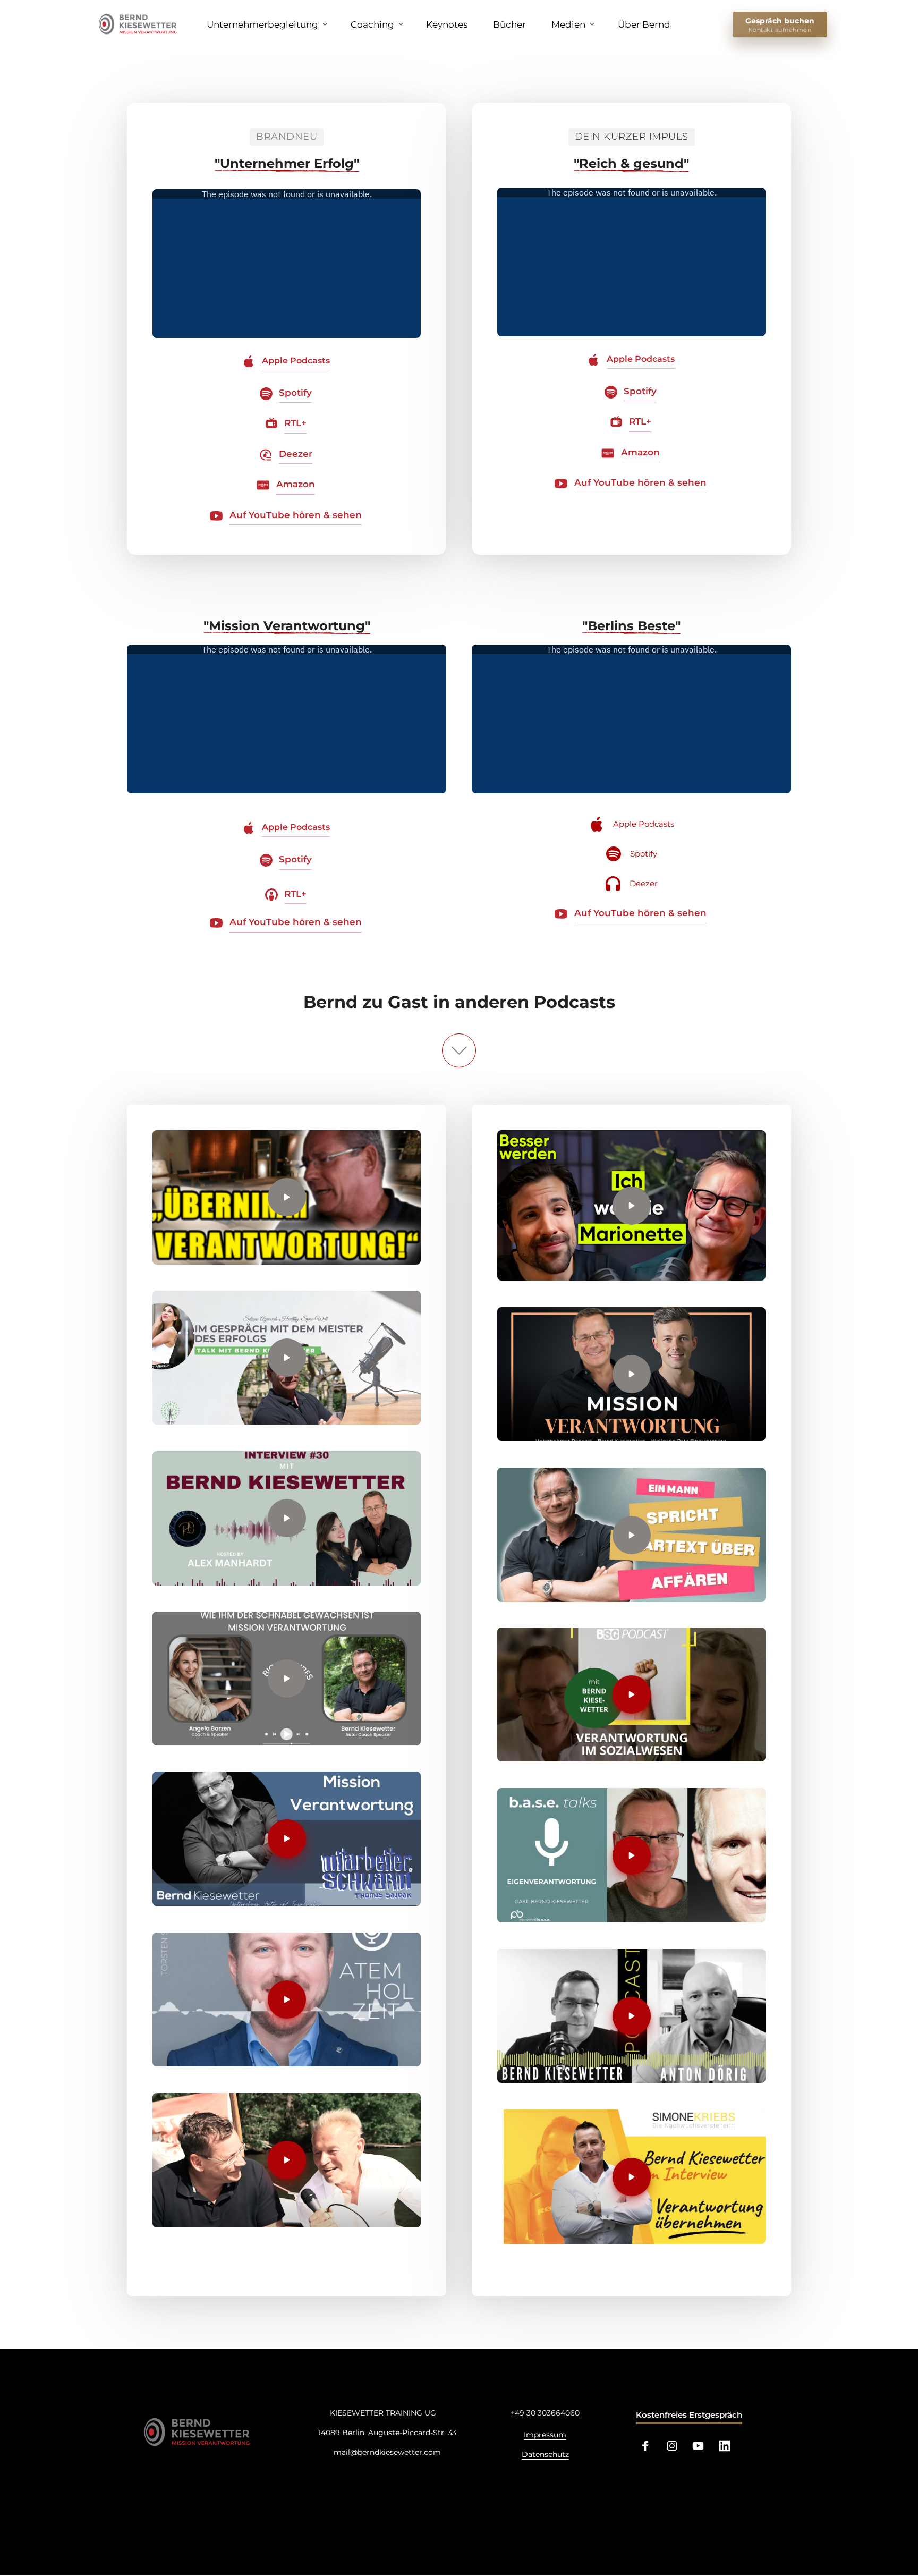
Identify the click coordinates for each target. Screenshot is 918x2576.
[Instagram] (676, 2446)
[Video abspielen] (287, 1197)
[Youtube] (702, 2446)
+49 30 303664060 (545, 2413)
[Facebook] (649, 2446)
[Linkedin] (728, 2446)
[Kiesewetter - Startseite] (140, 24)
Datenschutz (545, 2454)
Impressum (545, 2435)
